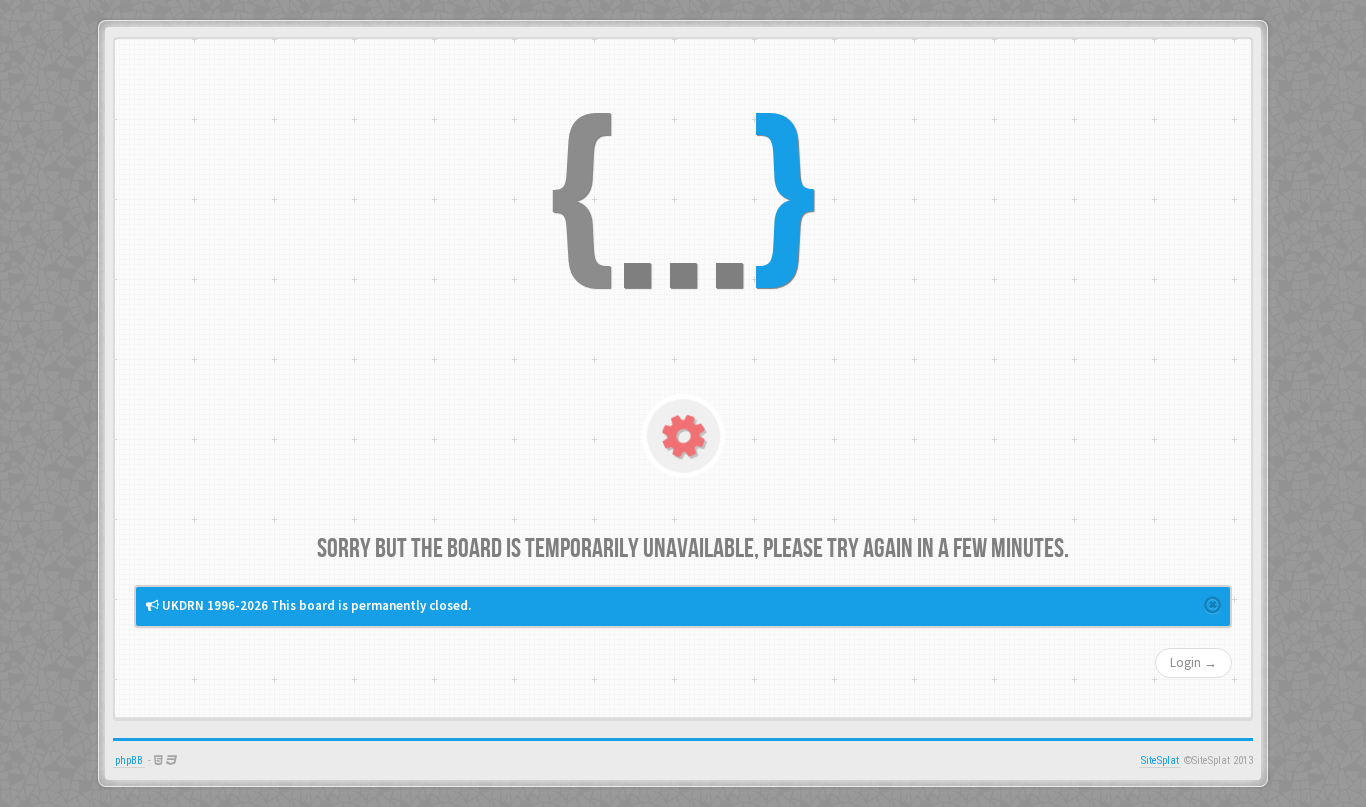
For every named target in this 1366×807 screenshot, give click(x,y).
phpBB (129, 760)
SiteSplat (1160, 760)
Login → (1193, 662)
